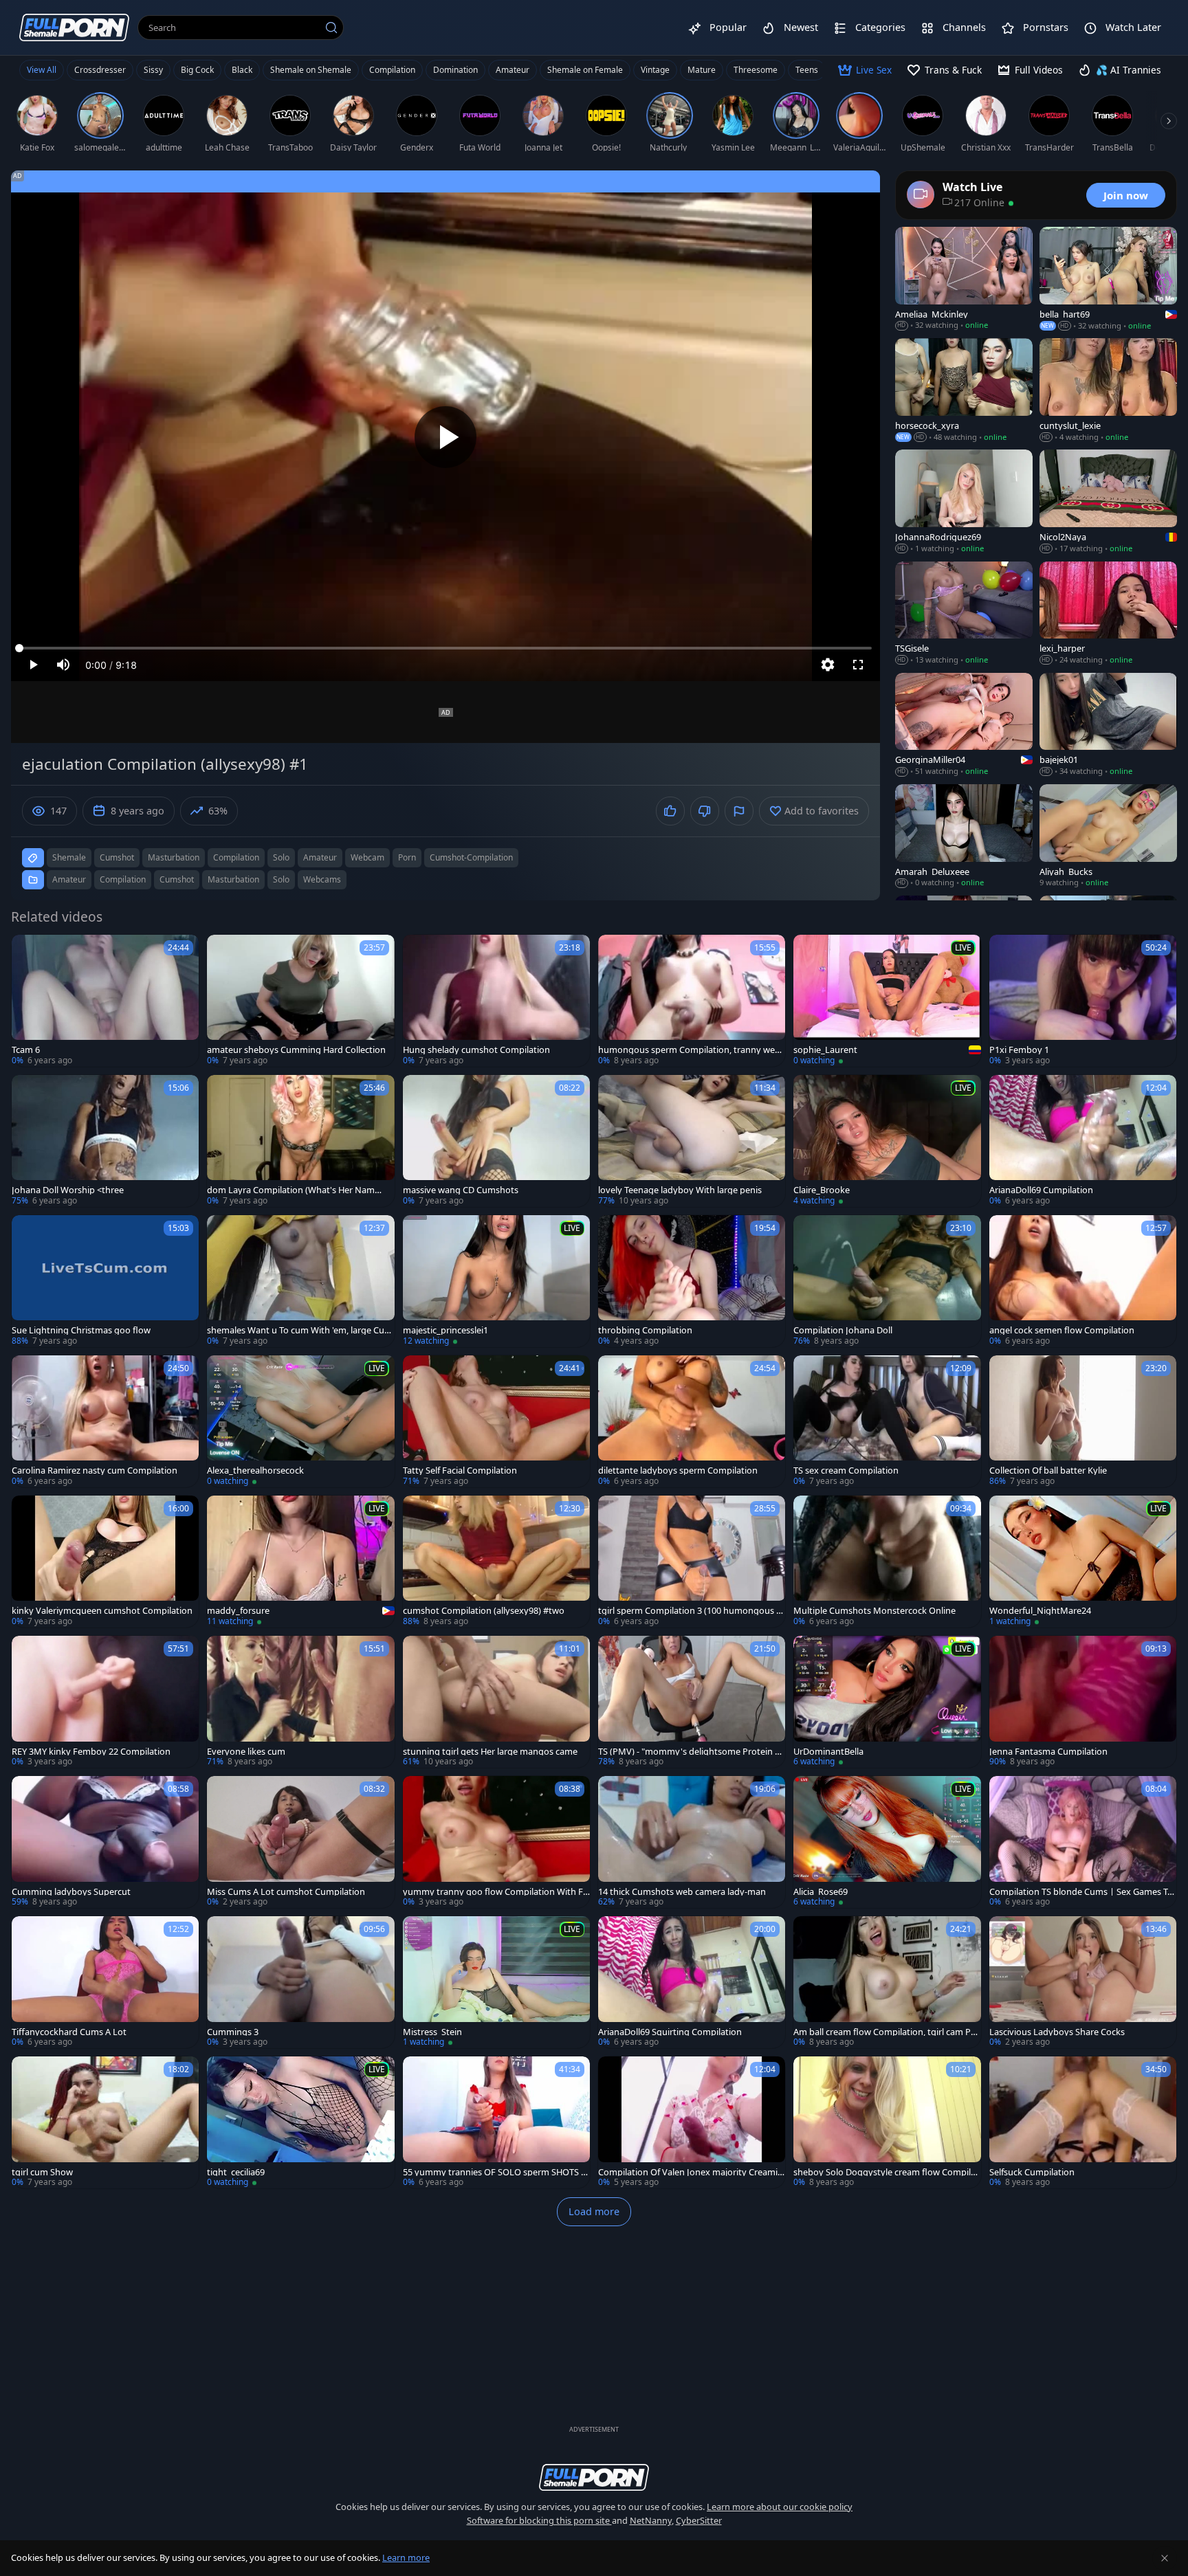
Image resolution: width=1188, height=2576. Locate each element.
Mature (702, 70)
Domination (455, 70)
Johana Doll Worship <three (68, 1190)
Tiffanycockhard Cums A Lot (69, 2032)
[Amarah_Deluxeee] (964, 836)
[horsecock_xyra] (964, 390)
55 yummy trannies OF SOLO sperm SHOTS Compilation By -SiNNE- (495, 2172)
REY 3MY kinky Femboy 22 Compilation (91, 1752)
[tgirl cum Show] (105, 2122)
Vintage (655, 70)
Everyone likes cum (246, 1752)
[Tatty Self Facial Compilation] (496, 1421)
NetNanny (651, 2520)
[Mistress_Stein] (496, 1982)
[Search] (331, 27)
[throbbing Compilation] (692, 1281)
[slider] (445, 648)
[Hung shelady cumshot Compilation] (496, 1001)
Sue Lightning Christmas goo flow (81, 1330)
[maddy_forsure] (300, 1562)
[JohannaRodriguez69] (964, 502)
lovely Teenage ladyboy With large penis (680, 1190)
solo (281, 857)
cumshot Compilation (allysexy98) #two (484, 1611)
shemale (69, 857)
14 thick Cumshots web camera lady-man (682, 1892)
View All (42, 70)
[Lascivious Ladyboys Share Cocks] (1083, 1982)
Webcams (322, 879)
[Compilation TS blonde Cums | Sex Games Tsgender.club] (1083, 1842)
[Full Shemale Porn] (74, 27)
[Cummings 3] (300, 1982)
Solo (281, 879)
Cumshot (177, 879)
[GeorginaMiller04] (964, 725)
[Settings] (828, 665)
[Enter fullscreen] (858, 665)
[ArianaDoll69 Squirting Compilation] (692, 1982)
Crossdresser (100, 70)
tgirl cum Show (42, 2172)
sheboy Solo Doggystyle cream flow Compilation (886, 2172)
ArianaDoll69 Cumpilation (1041, 1190)
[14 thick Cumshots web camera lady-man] (692, 1842)
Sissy (153, 70)
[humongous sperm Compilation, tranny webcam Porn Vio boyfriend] (692, 1001)
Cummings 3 (233, 2032)
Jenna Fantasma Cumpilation (1048, 1752)
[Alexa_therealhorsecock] (300, 1421)
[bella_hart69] (1108, 279)
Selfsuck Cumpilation (1032, 2172)
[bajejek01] (1108, 725)
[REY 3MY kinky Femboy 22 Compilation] (105, 1702)
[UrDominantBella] (887, 1702)
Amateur (513, 70)
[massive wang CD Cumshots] (496, 1141)
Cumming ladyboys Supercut (71, 1892)
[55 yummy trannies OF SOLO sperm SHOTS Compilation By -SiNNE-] (496, 2122)
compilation (236, 857)
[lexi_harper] (1108, 614)
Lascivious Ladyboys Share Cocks (1057, 2032)
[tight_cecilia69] (300, 2122)
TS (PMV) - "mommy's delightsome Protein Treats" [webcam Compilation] (690, 1752)
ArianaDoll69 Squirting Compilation (670, 2032)
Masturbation (233, 879)
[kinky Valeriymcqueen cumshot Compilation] (105, 1562)
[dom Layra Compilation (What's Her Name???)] (300, 1141)
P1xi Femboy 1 (1019, 1050)
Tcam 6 (26, 1050)
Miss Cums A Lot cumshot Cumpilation (286, 1892)
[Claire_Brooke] (887, 1141)
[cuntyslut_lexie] (1108, 390)
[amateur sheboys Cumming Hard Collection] (300, 1001)
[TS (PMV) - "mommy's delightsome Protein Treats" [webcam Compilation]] (692, 1702)
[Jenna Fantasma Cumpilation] (1083, 1702)
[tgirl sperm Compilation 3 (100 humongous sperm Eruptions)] (692, 1562)
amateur (320, 857)
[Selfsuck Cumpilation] (1083, 2122)
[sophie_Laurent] (887, 1001)
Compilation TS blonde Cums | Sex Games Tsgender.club (1080, 1892)
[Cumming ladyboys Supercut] (105, 1842)
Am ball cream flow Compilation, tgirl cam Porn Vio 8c (887, 2032)
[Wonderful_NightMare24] (1083, 1562)
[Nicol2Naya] (1108, 502)
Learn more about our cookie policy (780, 2507)
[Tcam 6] (105, 1001)
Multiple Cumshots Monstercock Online (874, 1611)
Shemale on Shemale (311, 70)
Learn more (406, 2557)
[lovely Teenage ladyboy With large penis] (692, 1141)
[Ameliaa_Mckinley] (964, 279)
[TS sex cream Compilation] (887, 1421)
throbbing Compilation (645, 1330)
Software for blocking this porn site (539, 2520)
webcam (367, 857)
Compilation (392, 70)
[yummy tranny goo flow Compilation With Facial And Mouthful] (496, 1842)
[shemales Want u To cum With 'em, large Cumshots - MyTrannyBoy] (300, 1281)
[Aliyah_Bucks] (1108, 836)
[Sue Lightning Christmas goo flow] (105, 1281)
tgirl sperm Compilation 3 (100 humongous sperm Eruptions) (689, 1611)
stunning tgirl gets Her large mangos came (490, 1752)
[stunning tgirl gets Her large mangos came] (496, 1702)
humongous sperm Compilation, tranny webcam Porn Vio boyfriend (691, 1050)
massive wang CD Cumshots (461, 1190)
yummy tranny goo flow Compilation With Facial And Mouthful (495, 1892)
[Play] (445, 437)
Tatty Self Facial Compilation (460, 1470)
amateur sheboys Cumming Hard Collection (296, 1050)
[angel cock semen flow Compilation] (1083, 1281)
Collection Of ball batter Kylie (1048, 1470)
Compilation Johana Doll (843, 1330)
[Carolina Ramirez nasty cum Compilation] (105, 1421)
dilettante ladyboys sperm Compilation (678, 1470)
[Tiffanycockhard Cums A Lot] (105, 1982)
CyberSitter (699, 2520)
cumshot (117, 857)
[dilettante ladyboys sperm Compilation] (692, 1421)
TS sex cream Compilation (846, 1470)
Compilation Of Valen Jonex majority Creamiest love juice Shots (690, 2172)
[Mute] (63, 665)
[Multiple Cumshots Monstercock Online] (887, 1562)
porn (407, 857)
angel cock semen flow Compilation (1062, 1330)
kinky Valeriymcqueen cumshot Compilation (102, 1611)
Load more (594, 2211)
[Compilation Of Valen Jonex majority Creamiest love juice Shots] (692, 2122)
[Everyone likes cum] (300, 1702)
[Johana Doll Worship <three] (105, 1141)
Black (242, 70)
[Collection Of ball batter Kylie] (1083, 1421)
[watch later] (28, 951)
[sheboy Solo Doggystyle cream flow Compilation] (887, 2122)
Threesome (756, 70)
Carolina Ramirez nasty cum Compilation (95, 1470)
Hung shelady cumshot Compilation (476, 1050)
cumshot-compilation (471, 857)
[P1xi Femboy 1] (1083, 1001)
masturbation (174, 857)
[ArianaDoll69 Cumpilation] (1083, 1141)
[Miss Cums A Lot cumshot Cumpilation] (300, 1842)
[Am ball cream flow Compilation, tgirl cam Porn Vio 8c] (887, 1982)
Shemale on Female (585, 70)
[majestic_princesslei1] (496, 1281)
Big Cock (197, 70)
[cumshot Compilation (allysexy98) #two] (496, 1562)
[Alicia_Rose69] (887, 1842)
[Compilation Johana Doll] (887, 1281)
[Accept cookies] (1165, 2558)
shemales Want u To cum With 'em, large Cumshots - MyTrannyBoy (300, 1330)
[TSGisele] (964, 614)
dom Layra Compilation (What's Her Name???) (291, 1190)
